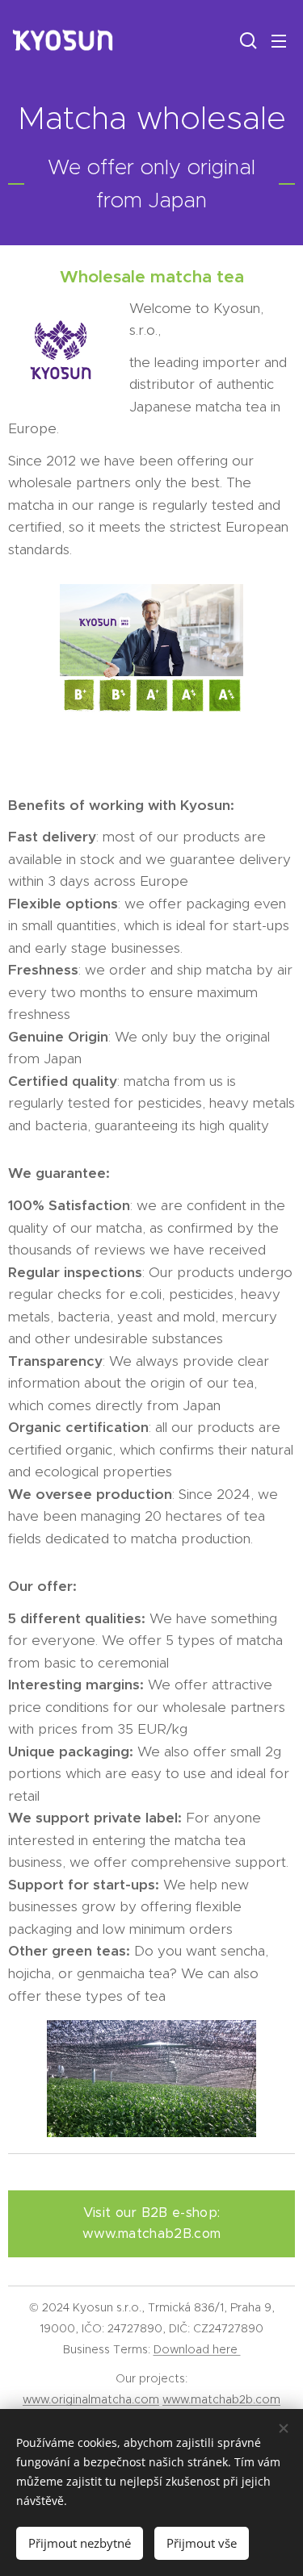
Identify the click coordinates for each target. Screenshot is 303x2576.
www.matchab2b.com (221, 2399)
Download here (197, 2349)
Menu (279, 40)
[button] (246, 40)
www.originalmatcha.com (91, 2399)
